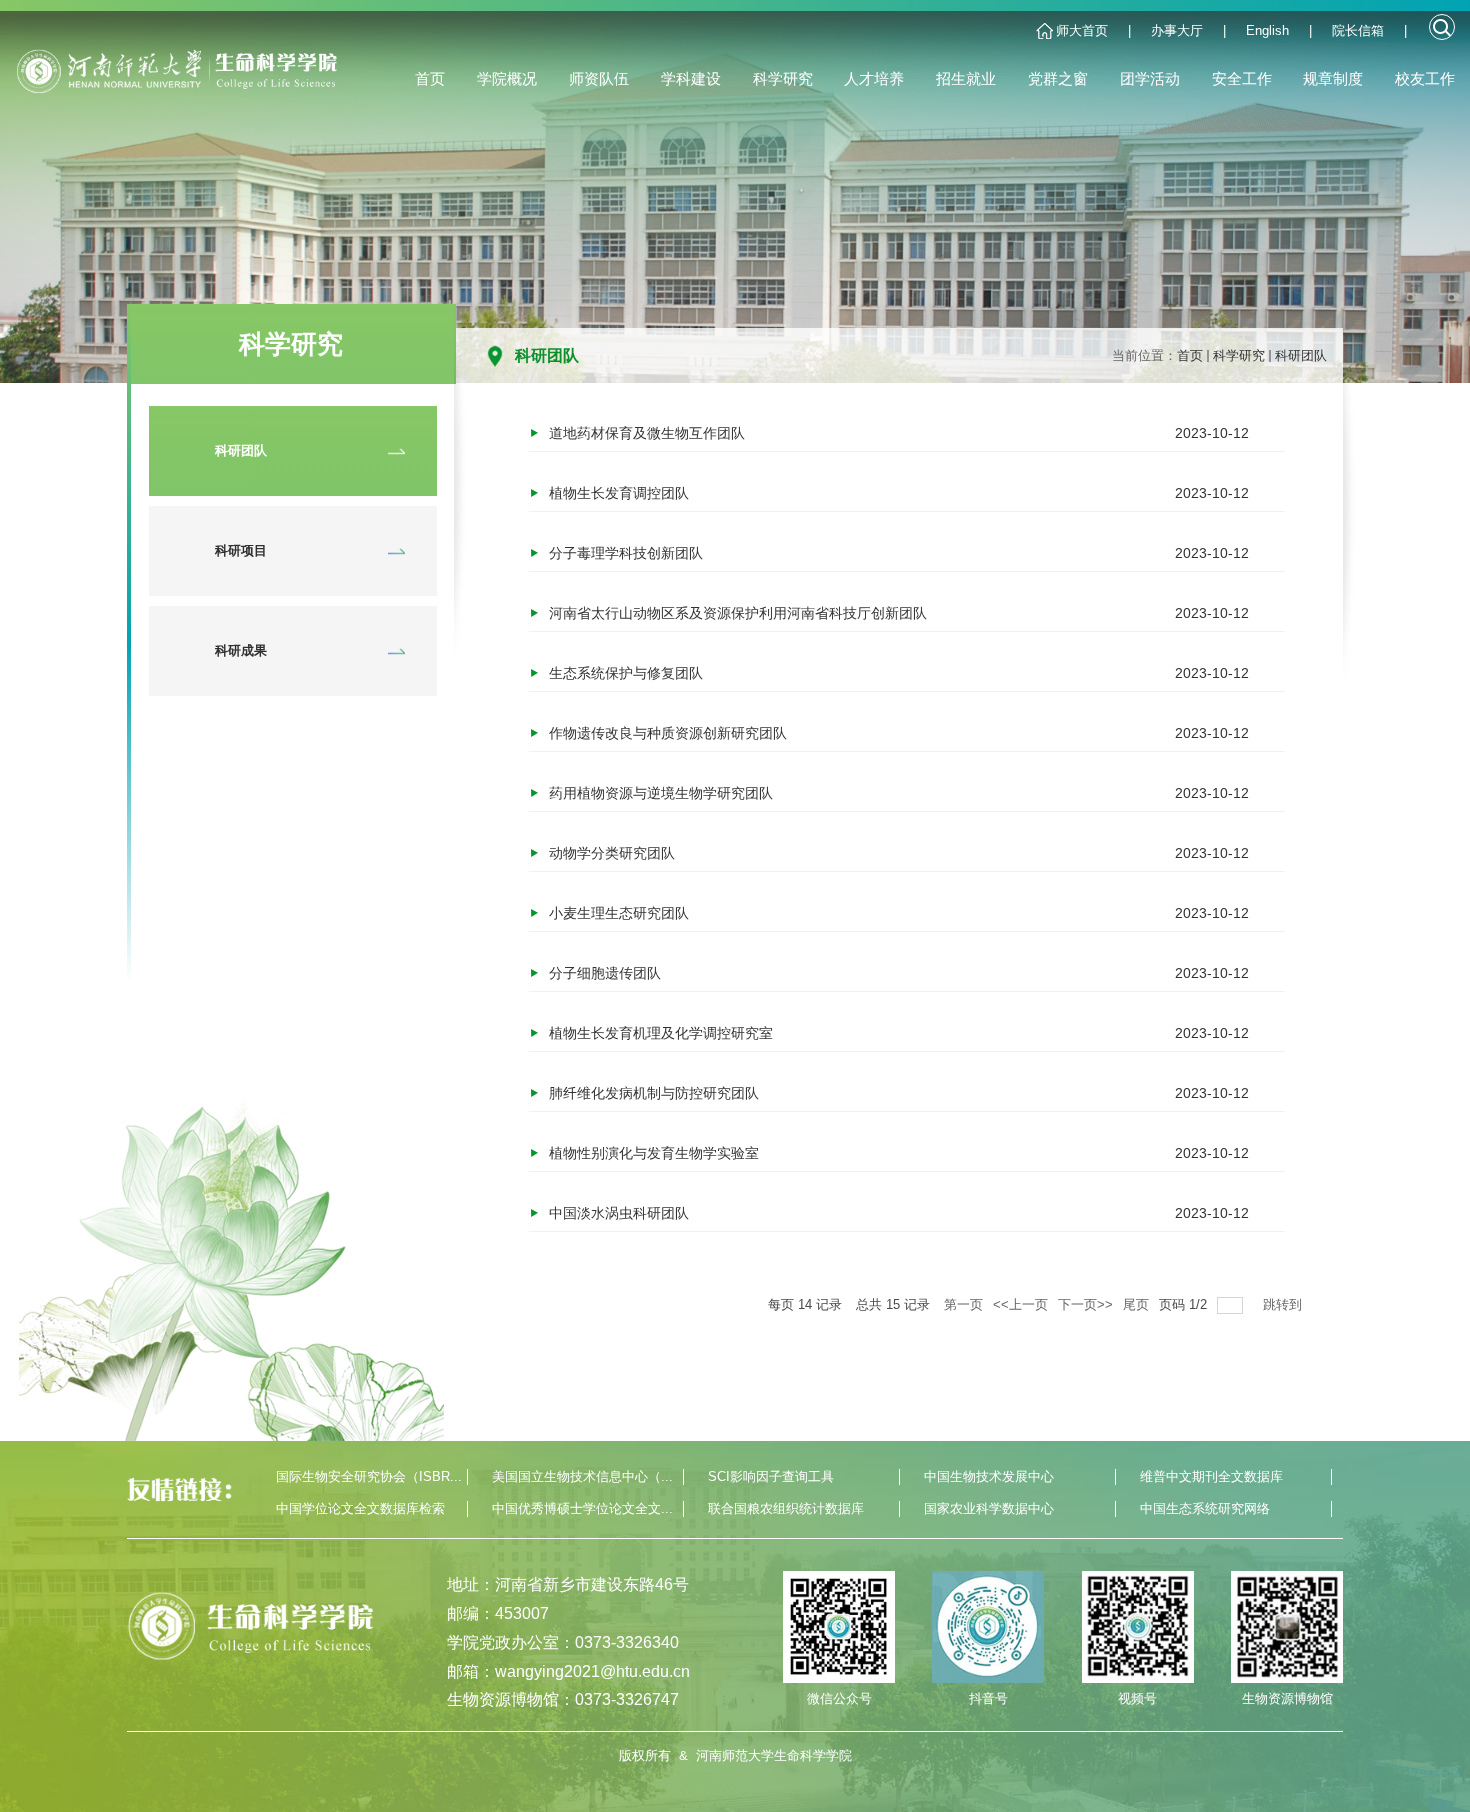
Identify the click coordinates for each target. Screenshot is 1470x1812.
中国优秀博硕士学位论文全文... (582, 1508)
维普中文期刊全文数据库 (1211, 1476)
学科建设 (691, 78)
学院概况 (507, 78)
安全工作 (1242, 78)
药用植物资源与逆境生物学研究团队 (661, 793)
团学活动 (1150, 78)
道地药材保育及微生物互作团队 (647, 433)
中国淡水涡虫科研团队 (619, 1213)
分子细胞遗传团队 (605, 973)
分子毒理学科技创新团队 (626, 553)
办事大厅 (1177, 30)
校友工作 (1425, 78)
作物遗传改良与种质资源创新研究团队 (668, 733)
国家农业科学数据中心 (989, 1508)
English (1267, 30)
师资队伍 (599, 78)
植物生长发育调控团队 (619, 493)
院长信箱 (1358, 30)
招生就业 (966, 78)
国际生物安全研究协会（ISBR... (369, 1476)
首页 (430, 78)
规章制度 (1333, 78)
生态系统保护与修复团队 (626, 673)
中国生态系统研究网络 (1205, 1508)
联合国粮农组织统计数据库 (786, 1508)
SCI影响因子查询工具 (771, 1476)
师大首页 (1082, 30)
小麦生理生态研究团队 (619, 913)
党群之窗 (1058, 78)
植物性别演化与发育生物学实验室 (654, 1153)
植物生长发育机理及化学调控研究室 (661, 1033)
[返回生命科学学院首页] (183, 79)
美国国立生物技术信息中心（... (582, 1476)
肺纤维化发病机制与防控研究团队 (654, 1093)
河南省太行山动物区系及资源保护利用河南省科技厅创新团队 (738, 613)
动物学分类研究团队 (612, 853)
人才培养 (874, 78)
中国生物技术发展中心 (989, 1476)
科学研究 (783, 78)
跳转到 (1284, 1304)
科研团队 (1301, 355)
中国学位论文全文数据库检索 (360, 1508)
